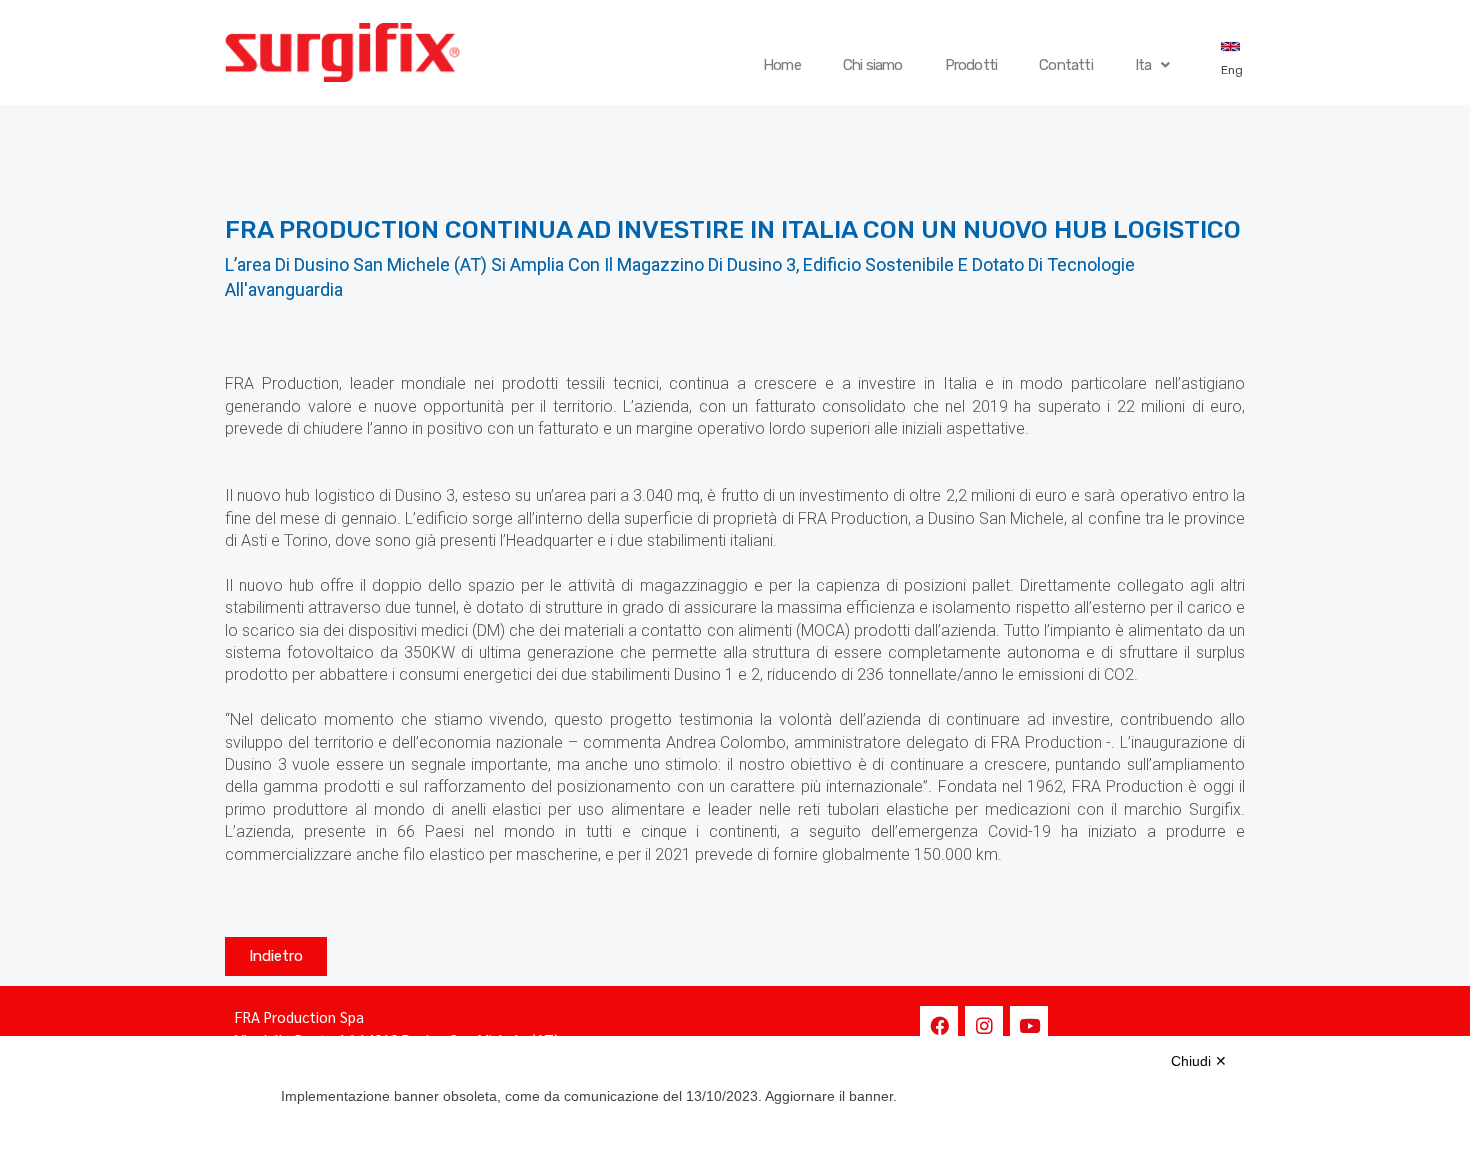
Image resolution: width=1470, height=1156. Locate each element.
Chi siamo (873, 65)
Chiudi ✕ (1199, 1061)
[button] (276, 956)
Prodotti (971, 65)
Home (782, 65)
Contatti (1066, 65)
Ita (1143, 65)
